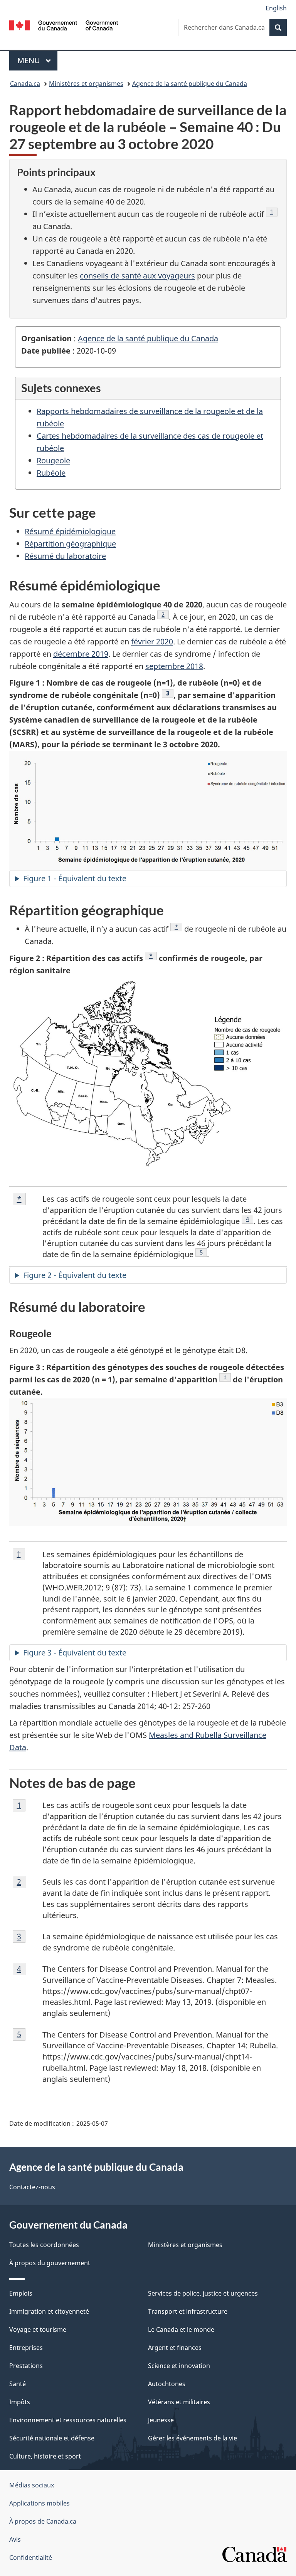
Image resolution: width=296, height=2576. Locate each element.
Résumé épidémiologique (70, 531)
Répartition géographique (70, 544)
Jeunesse (161, 2420)
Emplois (21, 2293)
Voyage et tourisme (38, 2329)
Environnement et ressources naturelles (68, 2420)
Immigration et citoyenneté (49, 2311)
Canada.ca (25, 84)
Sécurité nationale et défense (52, 2438)
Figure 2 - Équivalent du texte (75, 1275)
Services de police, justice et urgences (203, 2293)
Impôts (20, 2402)
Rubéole (51, 473)
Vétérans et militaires (179, 2402)
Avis (15, 2539)
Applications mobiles (40, 2503)
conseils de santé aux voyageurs (137, 276)
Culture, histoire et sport (45, 2456)
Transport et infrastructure (188, 2311)
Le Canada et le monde (181, 2329)
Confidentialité (31, 2558)
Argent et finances (175, 2348)
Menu (37, 60)
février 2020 (152, 641)
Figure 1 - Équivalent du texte (75, 878)
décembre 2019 (81, 654)
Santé (18, 2384)
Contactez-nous (32, 2187)
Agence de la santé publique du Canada (190, 84)
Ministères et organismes (86, 84)
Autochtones (167, 2384)
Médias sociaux (32, 2485)
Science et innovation (179, 2366)
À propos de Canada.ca (43, 2521)
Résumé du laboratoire (65, 556)
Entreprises (26, 2348)
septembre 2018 (174, 666)
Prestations (26, 2366)
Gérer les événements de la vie (193, 2438)
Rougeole (53, 460)
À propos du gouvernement (50, 2263)
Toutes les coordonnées (44, 2245)
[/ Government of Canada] (64, 25)
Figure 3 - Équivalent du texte (75, 1653)
